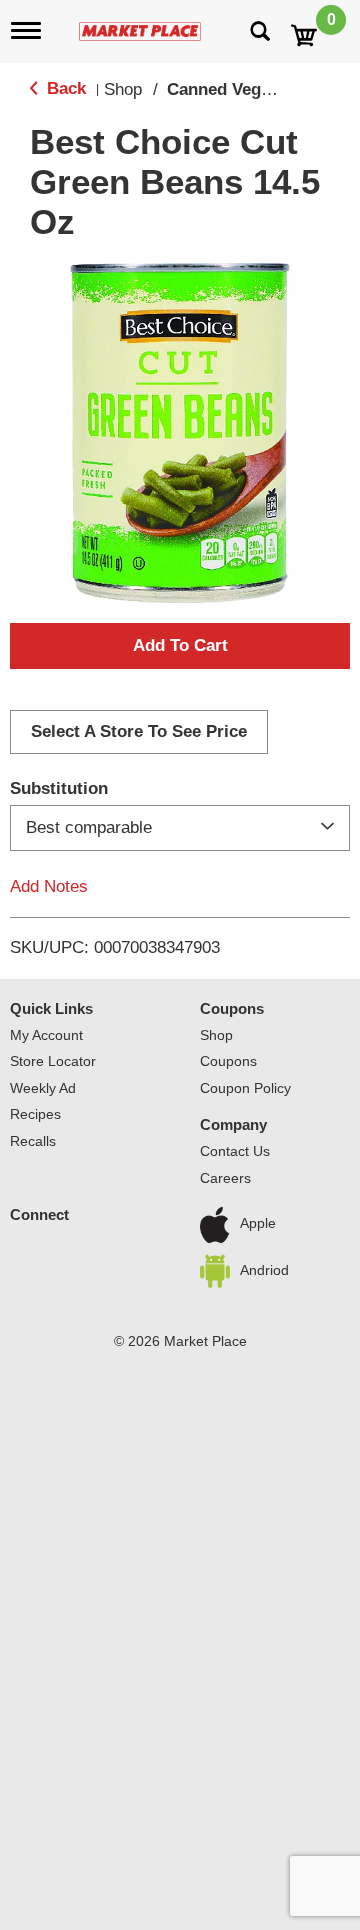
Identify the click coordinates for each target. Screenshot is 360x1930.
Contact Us (235, 1151)
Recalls (33, 1141)
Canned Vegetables (242, 89)
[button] (180, 646)
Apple (258, 1224)
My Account (46, 1035)
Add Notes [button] (49, 886)
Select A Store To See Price (139, 731)
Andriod (264, 1270)
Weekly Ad (43, 1088)
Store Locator (53, 1061)
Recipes (35, 1114)
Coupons (232, 1008)
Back (64, 88)
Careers (225, 1178)
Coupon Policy (245, 1088)
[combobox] (180, 828)
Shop (123, 89)
